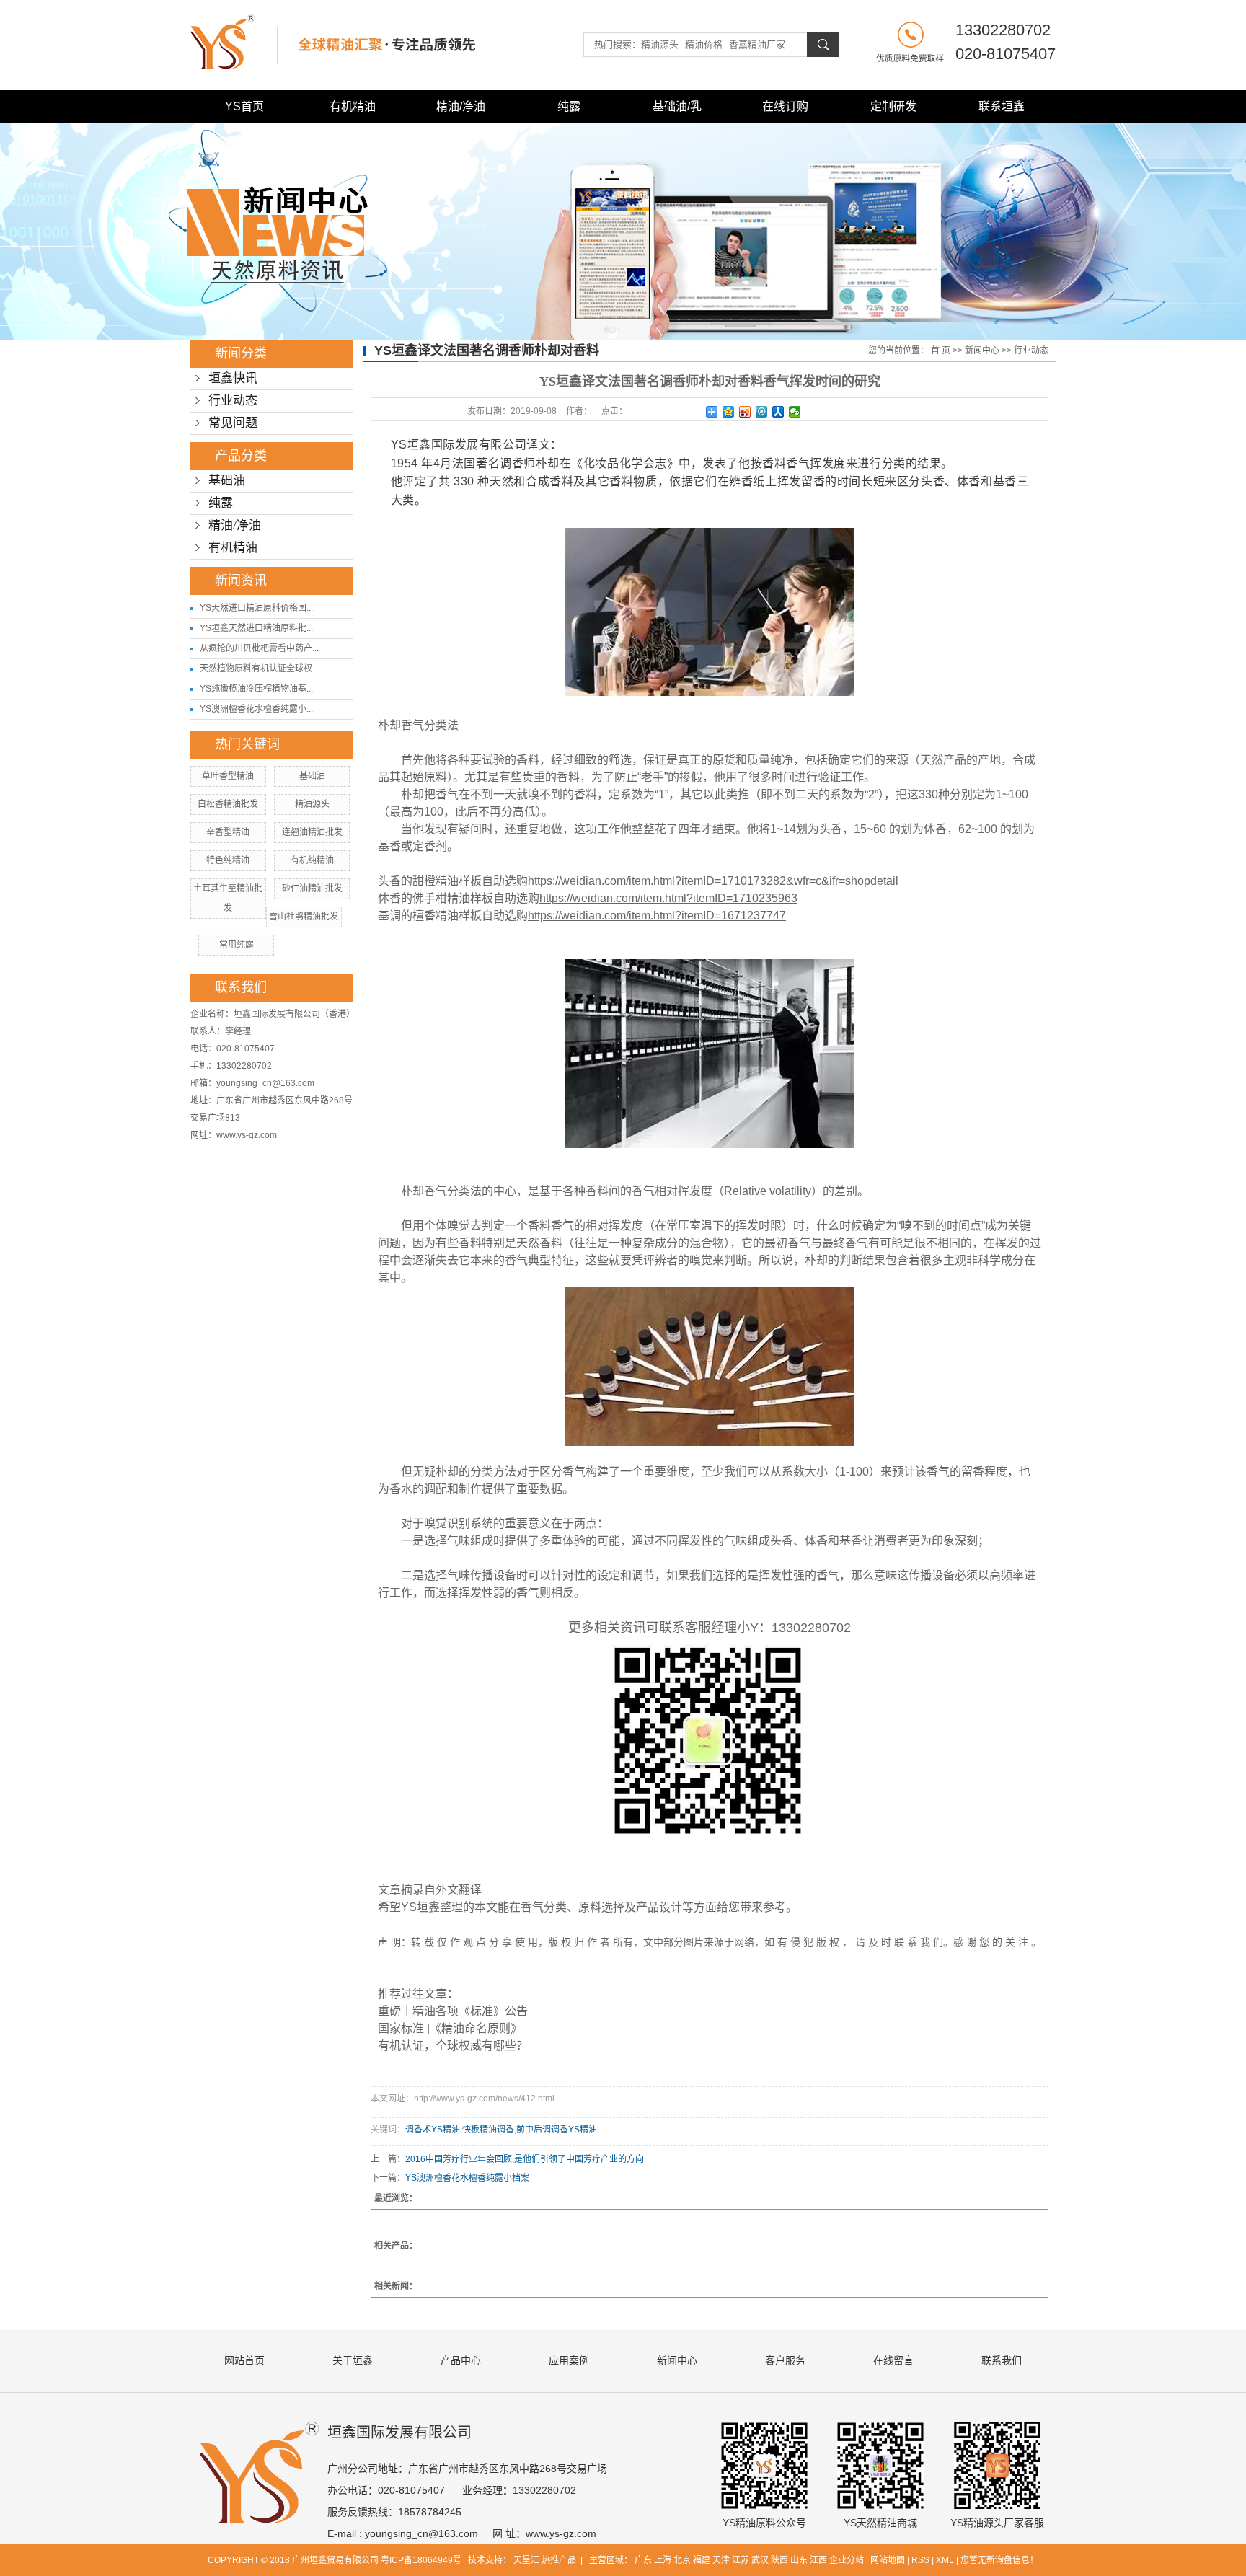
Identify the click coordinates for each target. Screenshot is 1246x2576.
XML (945, 2560)
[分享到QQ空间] (729, 412)
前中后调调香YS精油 (557, 2130)
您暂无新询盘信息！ (999, 2560)
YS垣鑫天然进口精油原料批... (256, 628)
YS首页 (244, 106)
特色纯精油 (228, 860)
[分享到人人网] (778, 412)
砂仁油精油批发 (312, 888)
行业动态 (233, 401)
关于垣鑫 (353, 2360)
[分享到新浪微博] (745, 412)
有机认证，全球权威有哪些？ (453, 2046)
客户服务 (785, 2360)
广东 (643, 2560)
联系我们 (1002, 2360)
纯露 (569, 106)
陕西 (779, 2560)
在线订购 (785, 106)
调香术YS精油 (433, 2130)
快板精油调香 (488, 2130)
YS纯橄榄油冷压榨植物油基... (256, 689)
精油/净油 (461, 106)
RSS (920, 2560)
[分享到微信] (795, 412)
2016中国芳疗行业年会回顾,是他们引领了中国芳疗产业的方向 (525, 2159)
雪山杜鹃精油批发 (304, 917)
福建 (702, 2560)
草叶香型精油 (228, 776)
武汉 (760, 2560)
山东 (799, 2560)
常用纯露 (237, 945)
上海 (663, 2560)
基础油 (227, 481)
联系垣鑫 (1002, 106)
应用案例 (569, 2360)
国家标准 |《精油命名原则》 (450, 2028)
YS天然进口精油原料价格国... (256, 608)
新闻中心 (982, 350)
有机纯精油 (312, 860)
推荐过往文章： (418, 1994)
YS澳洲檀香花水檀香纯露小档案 (467, 2178)
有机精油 (353, 106)
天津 (721, 2560)
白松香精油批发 (228, 804)
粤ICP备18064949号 (421, 2560)
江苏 (741, 2560)
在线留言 (893, 2360)
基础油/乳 (677, 106)
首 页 (941, 350)
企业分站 (847, 2560)
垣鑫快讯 (233, 378)
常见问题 (233, 423)
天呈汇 (527, 2560)
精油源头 (312, 804)
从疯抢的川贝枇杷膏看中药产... (259, 648)
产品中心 (461, 2360)
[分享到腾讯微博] (762, 412)
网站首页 (244, 2360)
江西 (818, 2560)
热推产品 (559, 2560)
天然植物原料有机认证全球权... (259, 669)
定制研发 (893, 106)
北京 (682, 2560)
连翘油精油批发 (312, 832)
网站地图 (888, 2560)
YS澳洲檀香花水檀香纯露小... (256, 709)
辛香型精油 (228, 832)
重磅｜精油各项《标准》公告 (453, 2011)
